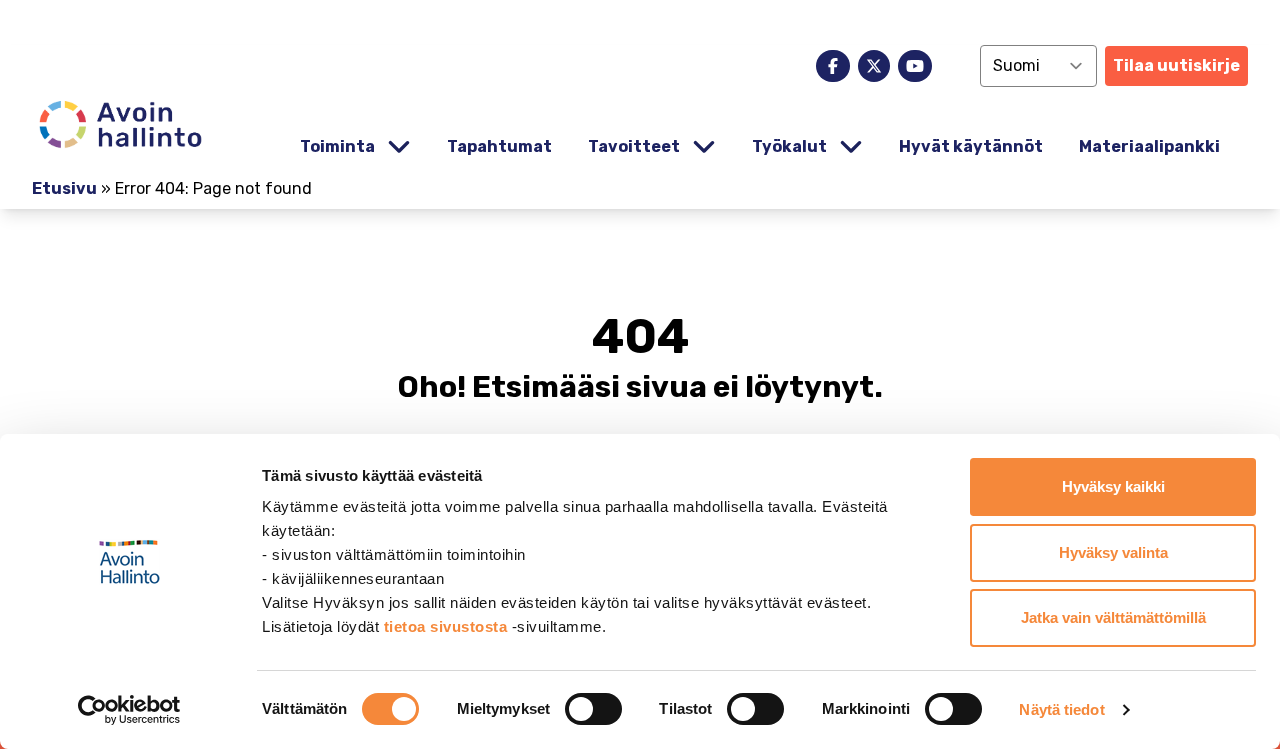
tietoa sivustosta (448, 626)
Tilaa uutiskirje (1176, 65)
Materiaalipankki (1149, 146)
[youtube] (915, 66)
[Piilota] (397, 147)
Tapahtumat (499, 146)
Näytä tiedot (1061, 709)
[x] (874, 66)
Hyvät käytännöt (971, 146)
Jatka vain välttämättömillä (1113, 617)
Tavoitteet (634, 146)
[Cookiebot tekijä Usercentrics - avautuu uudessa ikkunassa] (129, 710)
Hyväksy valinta (1113, 552)
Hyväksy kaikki (1113, 486)
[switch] (593, 709)
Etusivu (64, 188)
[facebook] (833, 66)
